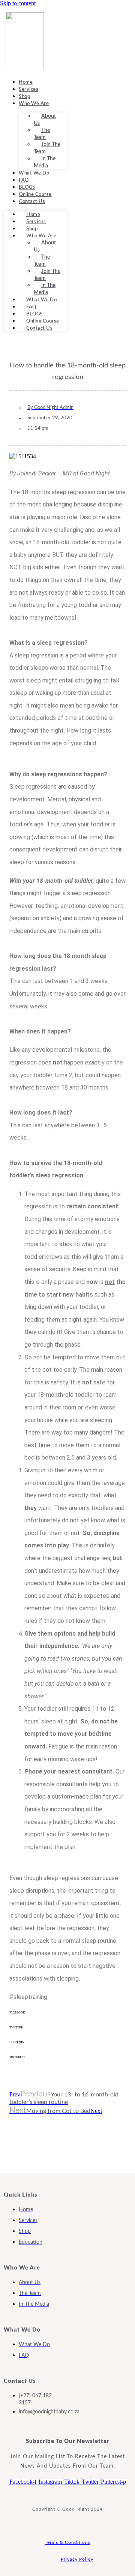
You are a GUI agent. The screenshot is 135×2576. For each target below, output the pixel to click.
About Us (45, 120)
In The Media (45, 162)
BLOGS (27, 187)
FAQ (24, 180)
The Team (42, 134)
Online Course (35, 195)
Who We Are (34, 104)
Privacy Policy (77, 2559)
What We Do (34, 173)
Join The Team (47, 148)
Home (26, 82)
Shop (24, 97)
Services (28, 90)
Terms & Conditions (67, 2542)
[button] (67, 2018)
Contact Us (32, 202)
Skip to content (18, 3)
